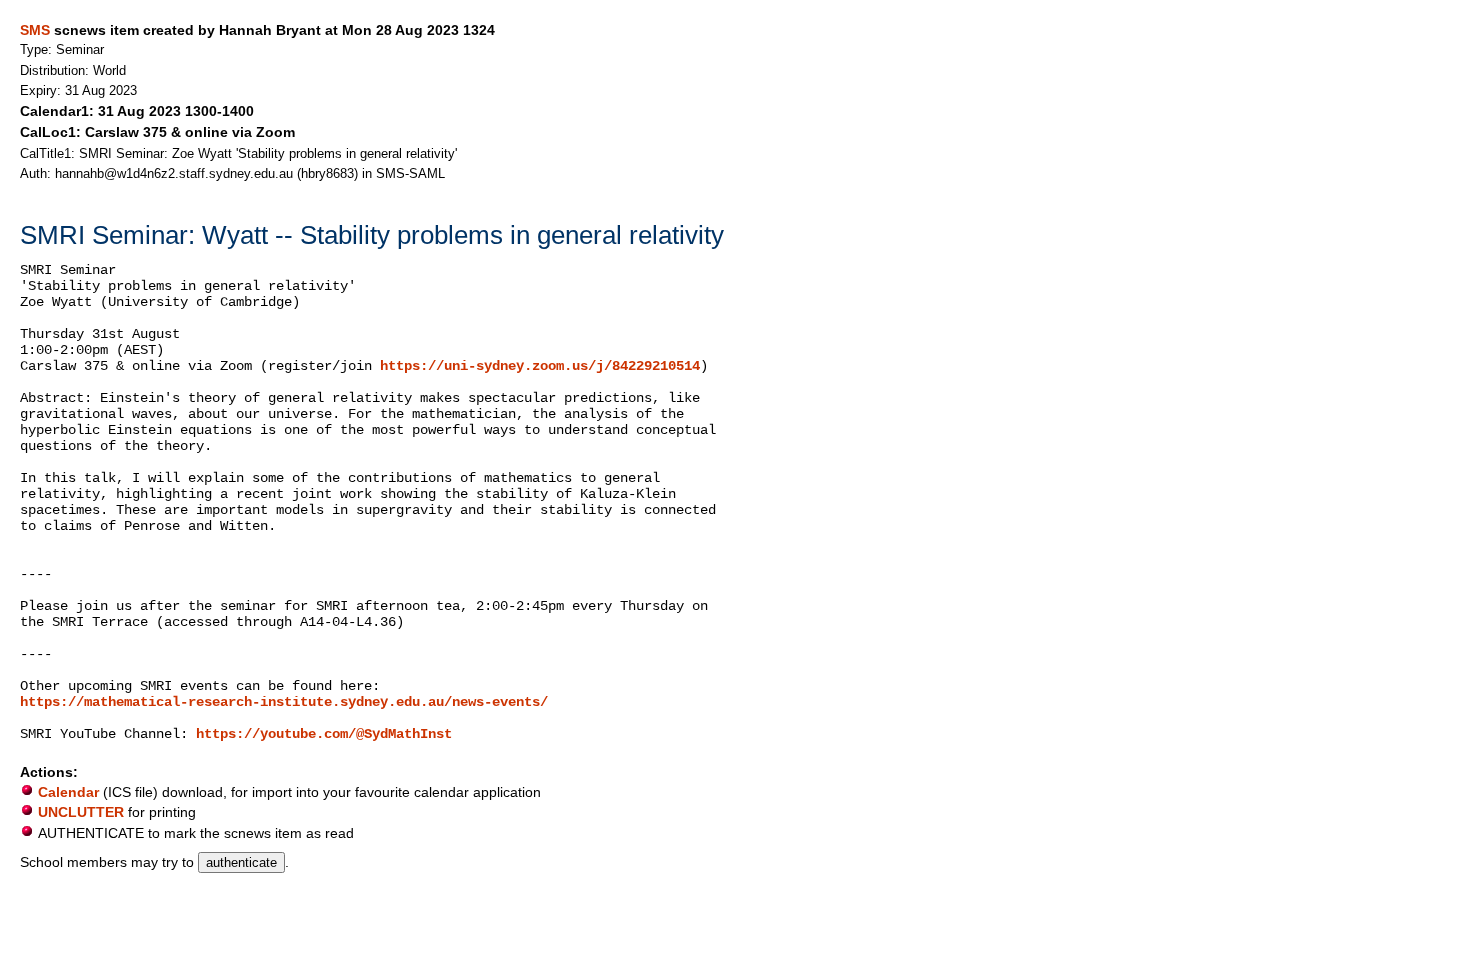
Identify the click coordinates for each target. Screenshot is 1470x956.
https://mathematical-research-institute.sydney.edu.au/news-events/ (284, 702)
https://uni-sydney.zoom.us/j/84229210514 (540, 366)
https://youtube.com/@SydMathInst (324, 734)
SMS (35, 30)
